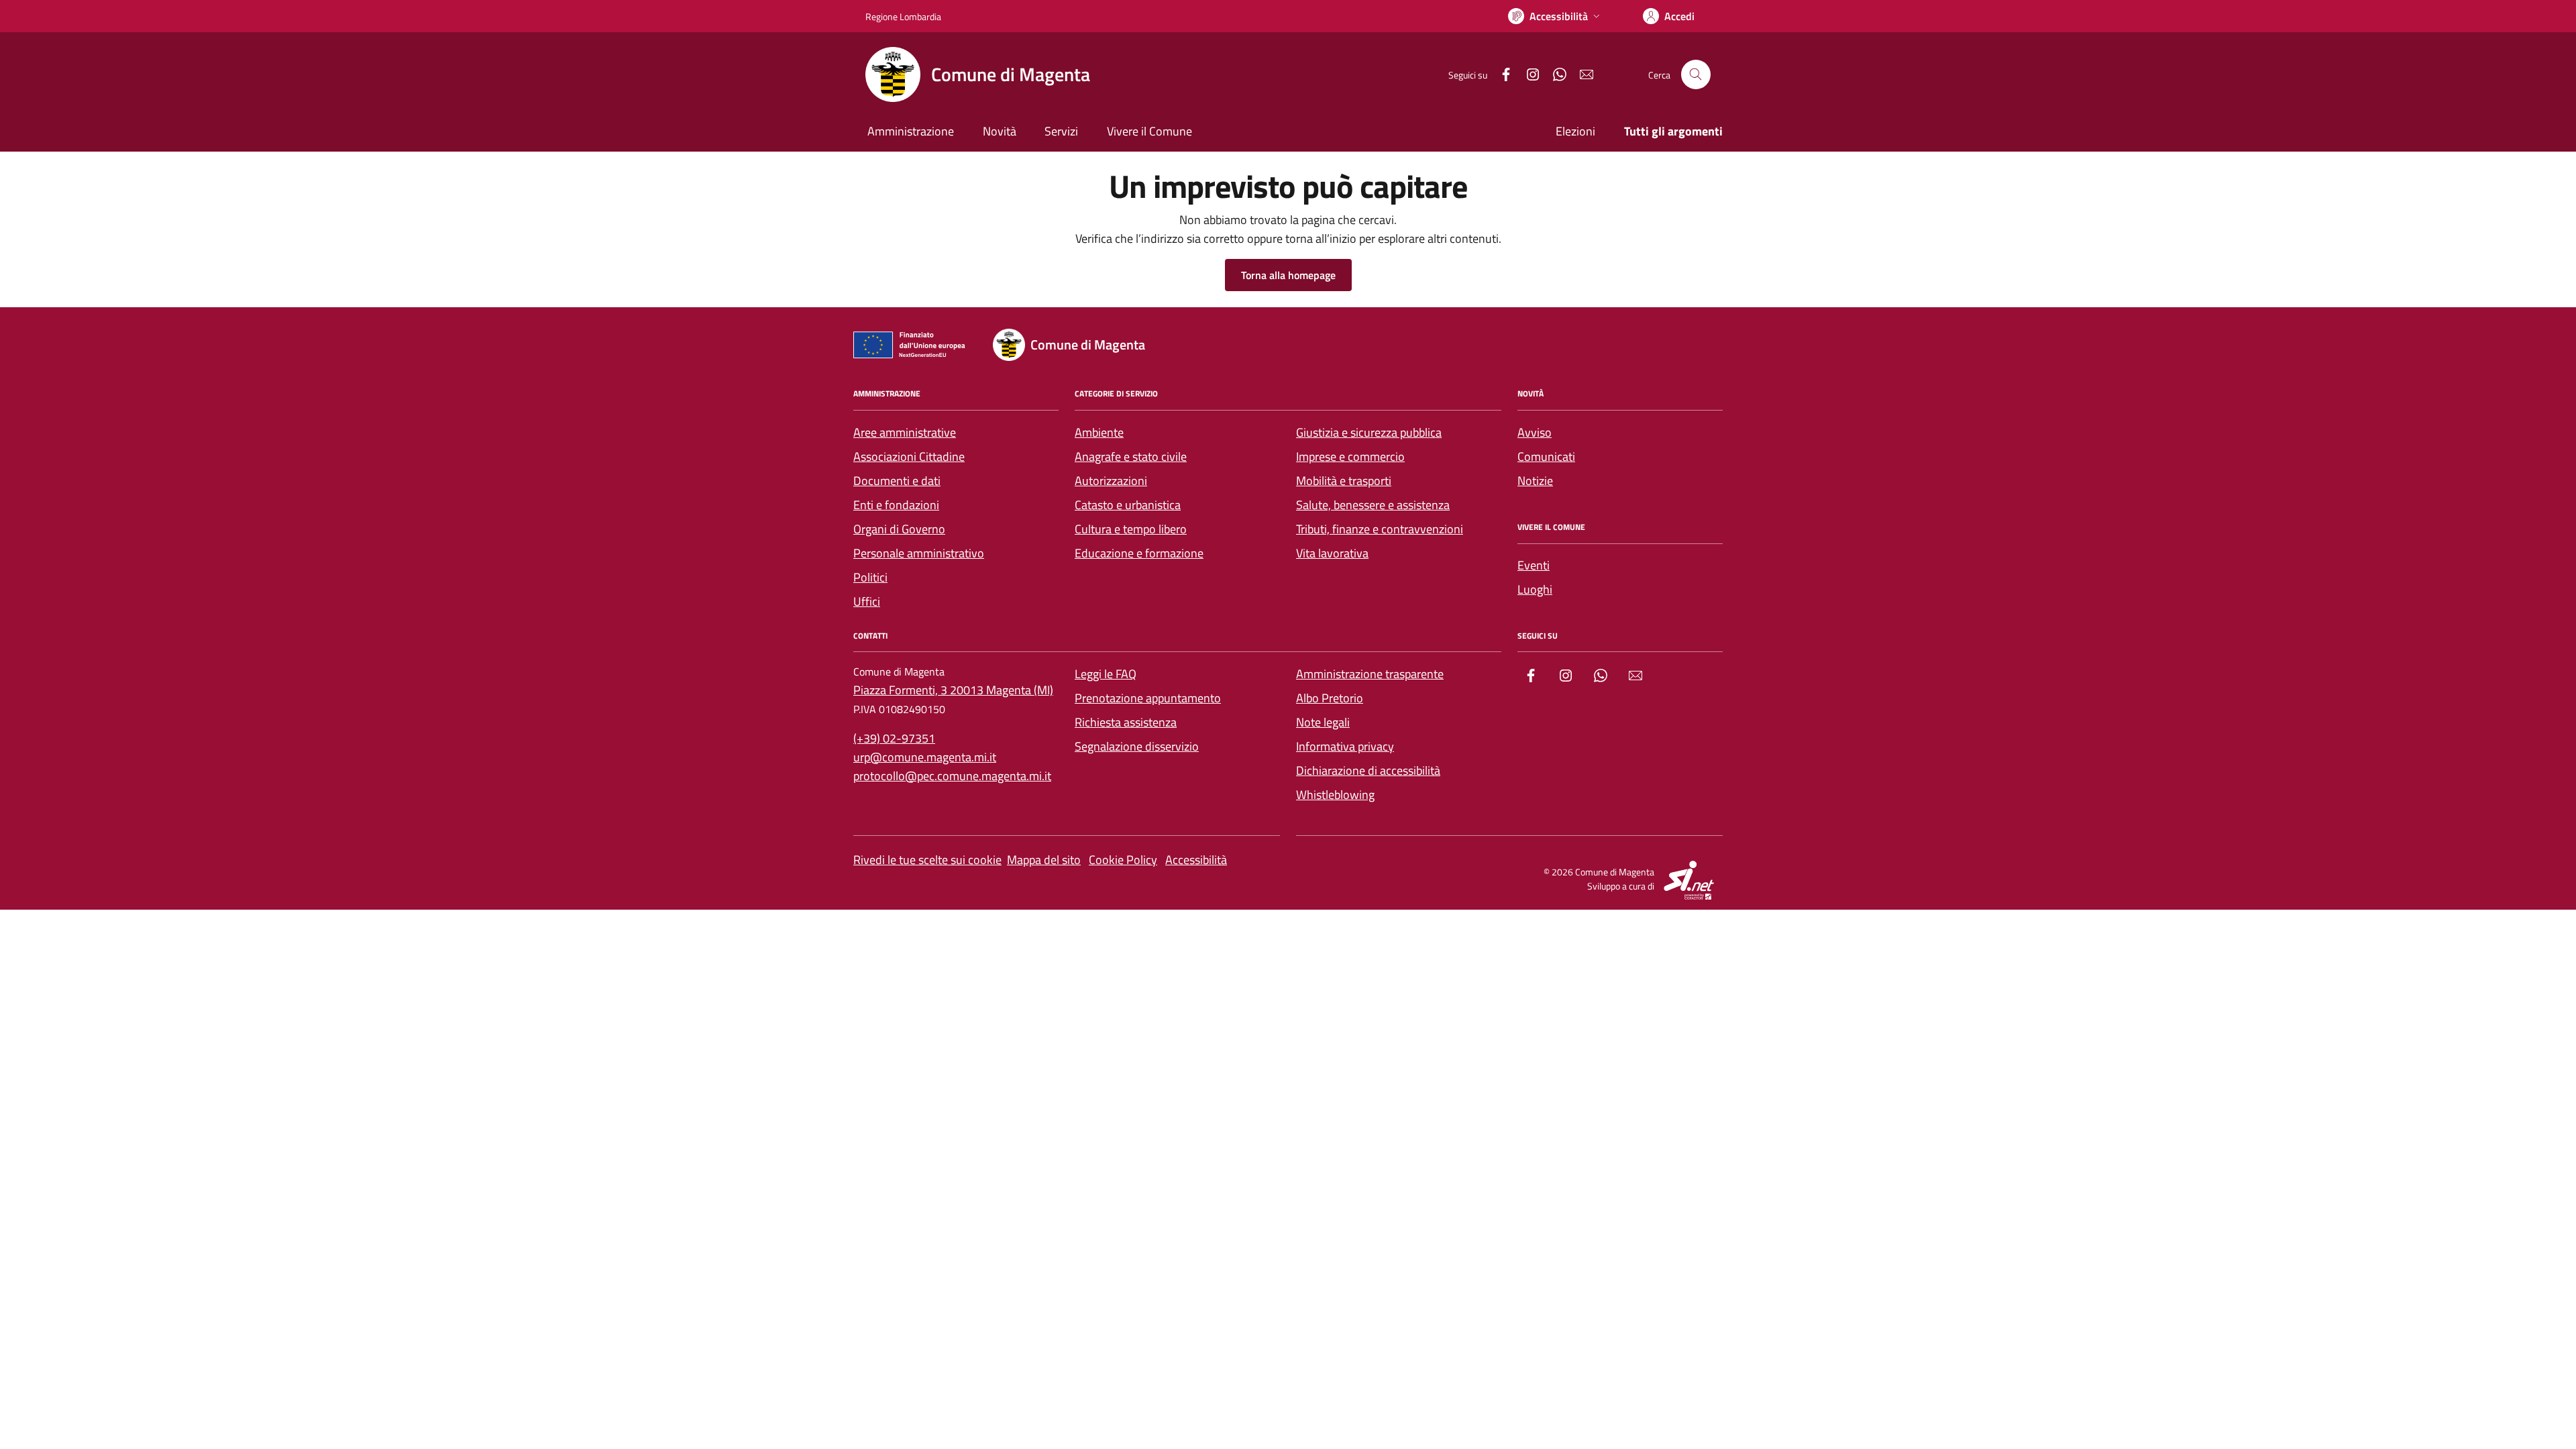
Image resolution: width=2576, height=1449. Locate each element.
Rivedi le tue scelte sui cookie (927, 860)
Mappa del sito (1044, 860)
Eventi (1534, 565)
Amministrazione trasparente (1370, 674)
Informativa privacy (1345, 746)
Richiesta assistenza (1126, 722)
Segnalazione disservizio (1137, 746)
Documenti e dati (897, 481)
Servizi (1061, 131)
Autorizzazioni (1111, 481)
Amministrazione (911, 131)
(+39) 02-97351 (894, 738)
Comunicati (1546, 457)
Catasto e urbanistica (1128, 505)
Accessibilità (1196, 860)
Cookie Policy (1123, 860)
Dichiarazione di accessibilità (1368, 770)
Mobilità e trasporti (1344, 481)
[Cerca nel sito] (1696, 74)
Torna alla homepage (1288, 275)
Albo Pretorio (1330, 698)
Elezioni (1575, 131)
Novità (1000, 131)
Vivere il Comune (1149, 131)
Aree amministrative (905, 432)
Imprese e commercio (1350, 457)
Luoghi (1535, 589)
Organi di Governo (899, 529)
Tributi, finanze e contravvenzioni (1380, 529)
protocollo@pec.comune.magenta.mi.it (952, 776)
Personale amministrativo (919, 553)
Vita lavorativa (1332, 553)
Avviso (1535, 432)
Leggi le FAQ (1106, 674)
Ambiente (1099, 432)
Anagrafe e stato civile (1131, 457)
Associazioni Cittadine (909, 457)
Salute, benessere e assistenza (1373, 505)
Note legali (1323, 722)
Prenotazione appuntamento (1148, 698)
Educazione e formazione (1139, 553)
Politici (870, 577)
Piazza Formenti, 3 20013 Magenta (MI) (953, 690)
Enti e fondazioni (896, 505)
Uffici (867, 601)
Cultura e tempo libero (1131, 529)
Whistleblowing (1335, 795)
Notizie (1535, 481)
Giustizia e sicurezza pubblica (1369, 432)
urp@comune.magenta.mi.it (925, 757)
